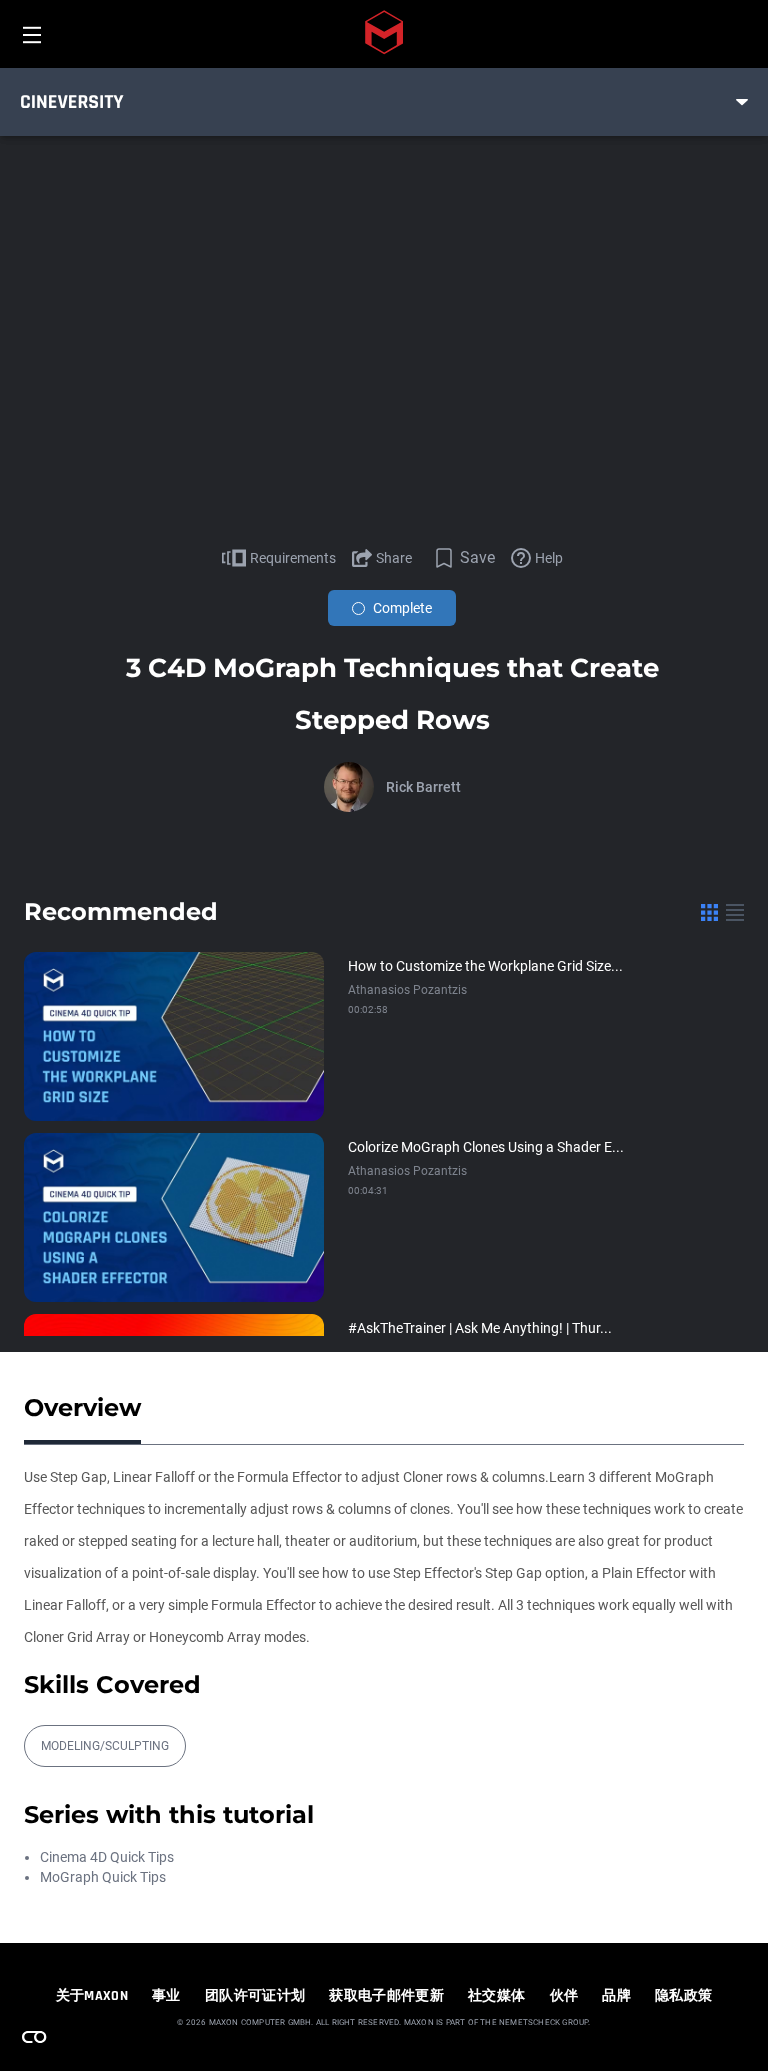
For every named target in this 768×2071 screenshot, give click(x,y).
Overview (82, 1407)
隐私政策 (683, 1996)
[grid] (709, 912)
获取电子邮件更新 (386, 1996)
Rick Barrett (423, 787)
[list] (735, 912)
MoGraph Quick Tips (103, 1877)
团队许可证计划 (255, 1996)
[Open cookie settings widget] (34, 2037)
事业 (166, 1996)
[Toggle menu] (742, 102)
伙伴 (564, 1996)
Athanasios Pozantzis (407, 990)
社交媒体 (496, 1996)
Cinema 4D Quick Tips (107, 1857)
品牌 (616, 1996)
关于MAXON (92, 1996)
